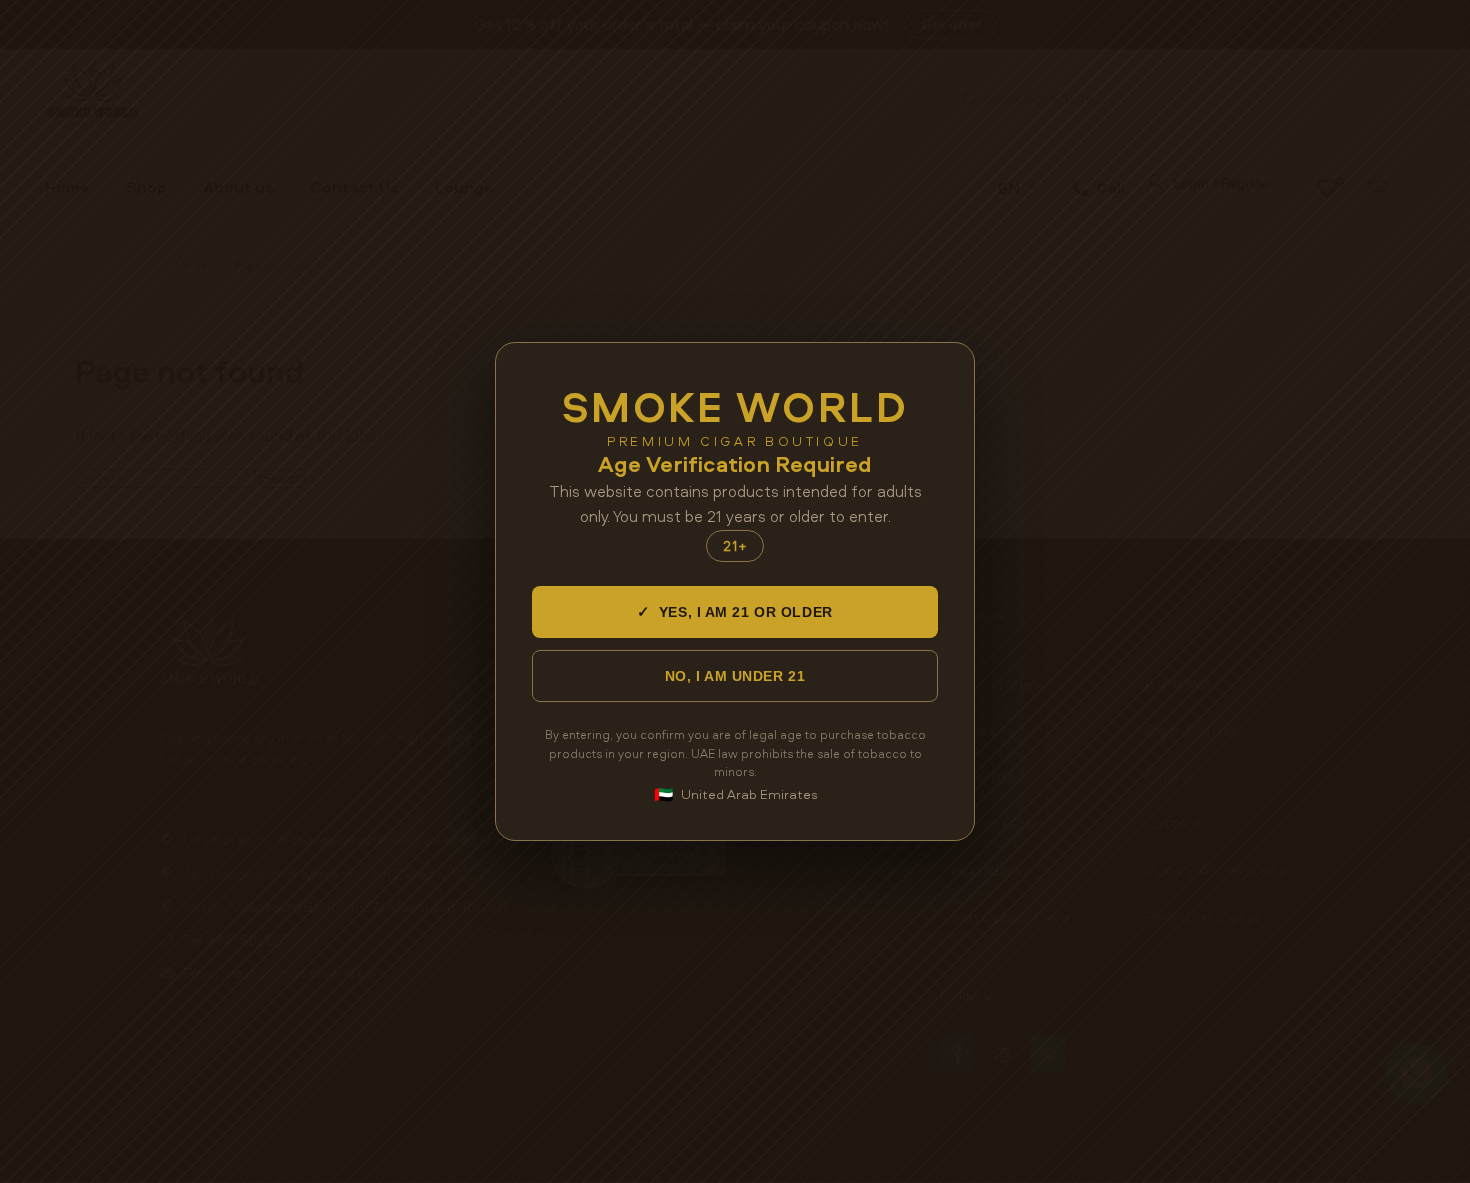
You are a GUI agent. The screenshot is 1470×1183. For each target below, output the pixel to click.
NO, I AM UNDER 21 (735, 676)
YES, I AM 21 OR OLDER (734, 611)
